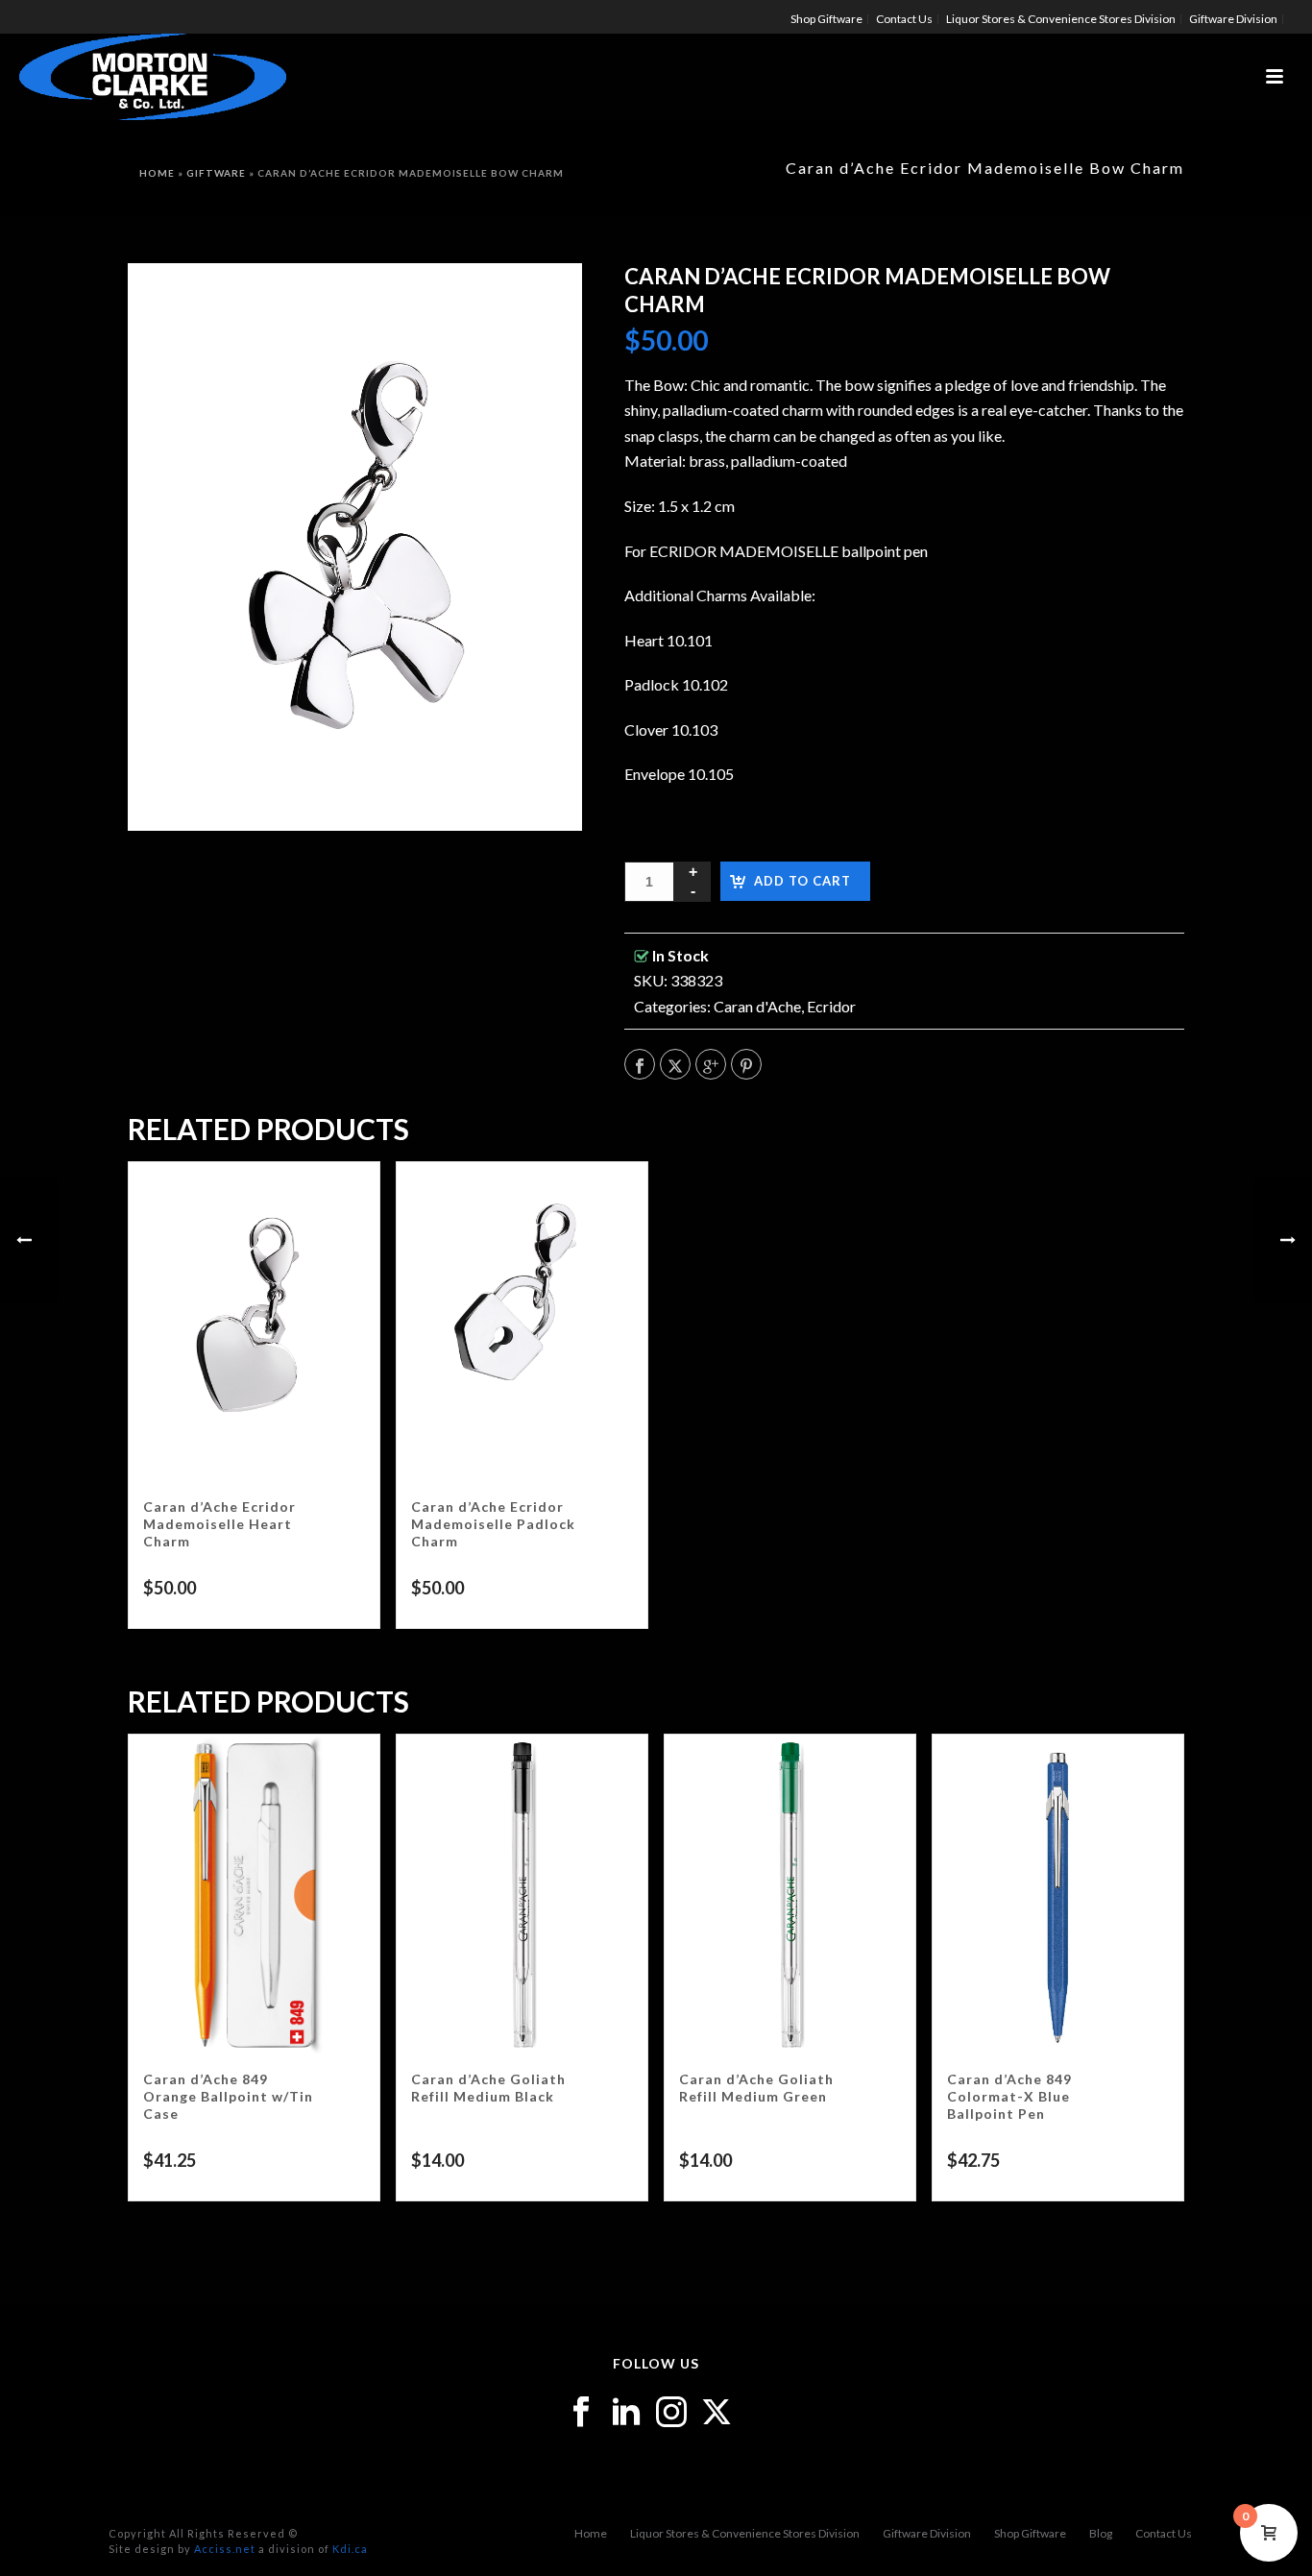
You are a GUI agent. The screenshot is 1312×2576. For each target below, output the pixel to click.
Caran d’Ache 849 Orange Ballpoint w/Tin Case (228, 2096)
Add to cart (802, 881)
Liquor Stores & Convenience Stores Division (745, 2533)
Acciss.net (225, 2549)
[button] (543, 303)
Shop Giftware (1030, 2533)
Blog (1101, 2533)
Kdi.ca (350, 2549)
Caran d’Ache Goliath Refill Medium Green (756, 2088)
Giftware (216, 173)
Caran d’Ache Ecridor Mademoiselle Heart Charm (219, 1524)
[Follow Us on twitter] (717, 2413)
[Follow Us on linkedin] (626, 2413)
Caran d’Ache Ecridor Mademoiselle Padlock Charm (493, 1524)
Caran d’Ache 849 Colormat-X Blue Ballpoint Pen (1009, 2096)
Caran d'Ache (757, 1006)
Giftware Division (927, 2533)
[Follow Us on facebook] (581, 2413)
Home (157, 173)
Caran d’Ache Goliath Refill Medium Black (488, 2088)
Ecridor (831, 1006)
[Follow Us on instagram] (671, 2413)
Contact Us (1164, 2533)
